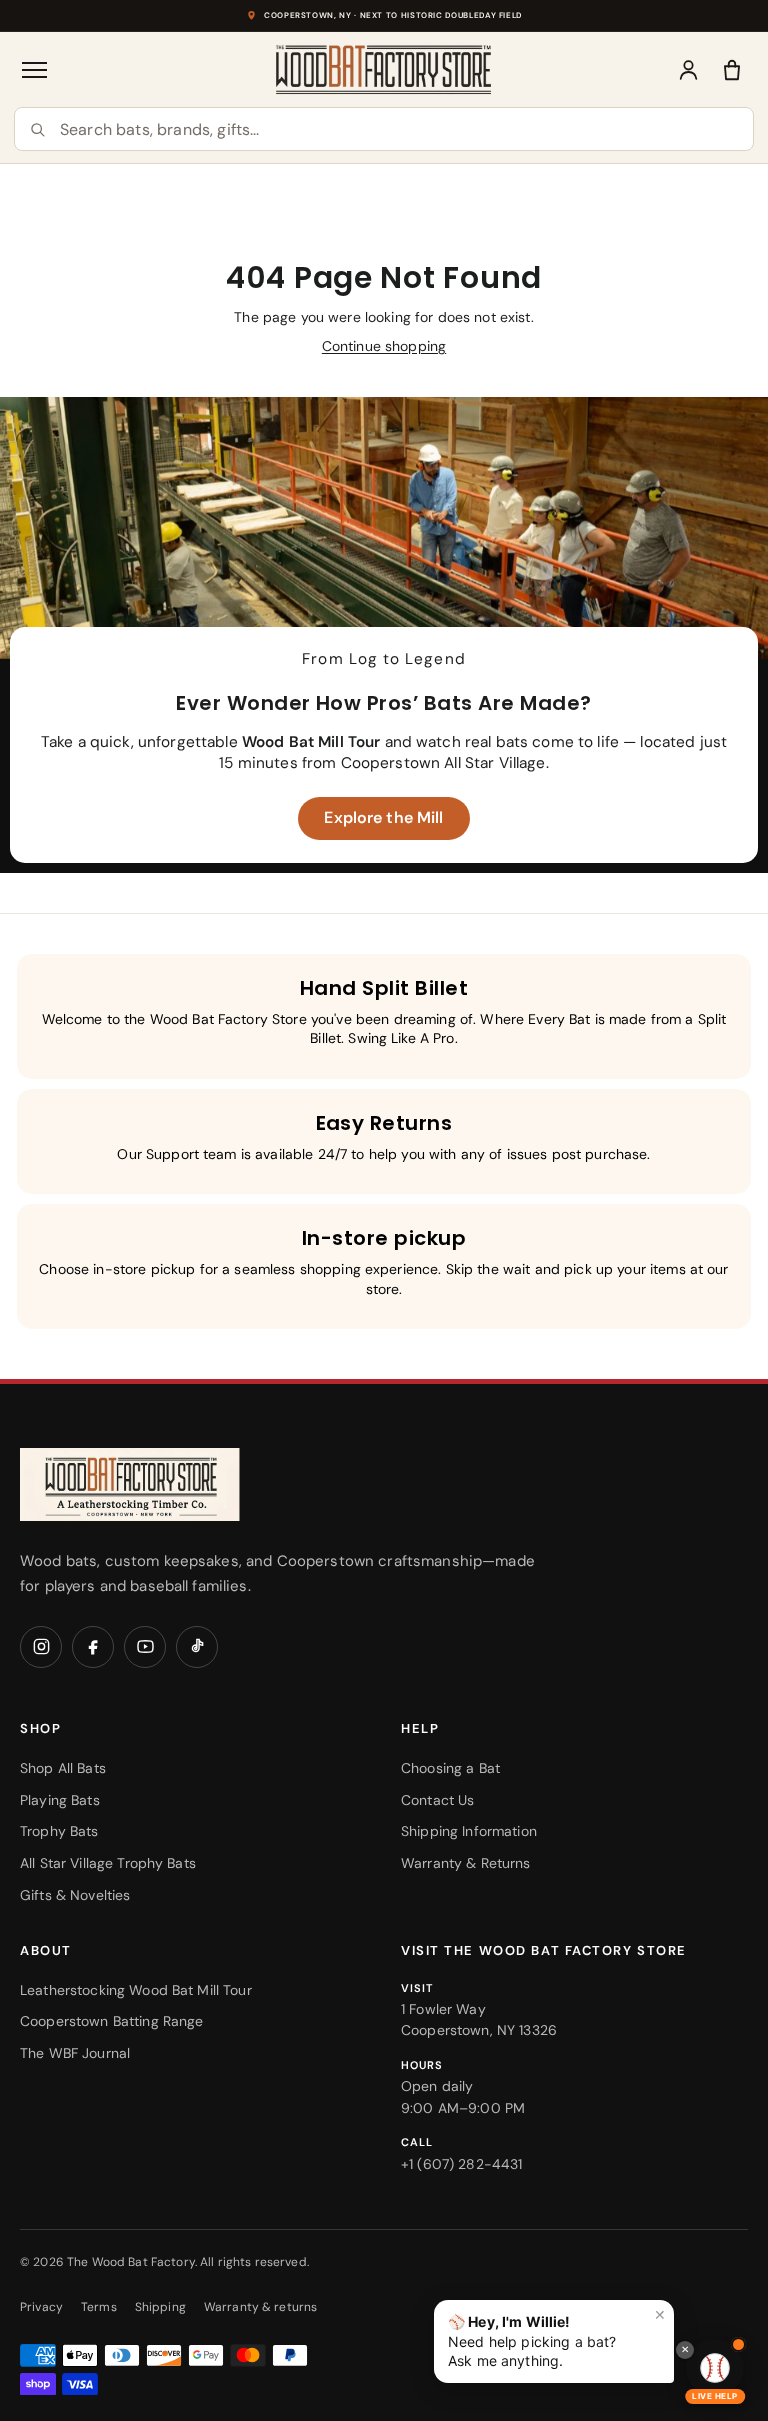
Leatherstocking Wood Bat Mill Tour (136, 1990)
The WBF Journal (75, 2053)
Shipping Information (469, 1831)
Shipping (160, 2307)
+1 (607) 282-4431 (461, 2164)
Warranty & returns (261, 2307)
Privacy (41, 2307)
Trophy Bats (59, 1831)
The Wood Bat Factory (131, 2262)
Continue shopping (384, 346)
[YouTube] (145, 1647)
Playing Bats (60, 1800)
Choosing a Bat (450, 1768)
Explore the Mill (383, 817)
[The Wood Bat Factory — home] (170, 1484)
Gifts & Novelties (75, 1895)
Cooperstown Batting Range (112, 2021)
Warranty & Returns (466, 1863)
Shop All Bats (63, 1768)
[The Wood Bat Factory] (384, 69)
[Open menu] (36, 70)
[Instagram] (41, 1647)
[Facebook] (93, 1647)
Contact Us (437, 1800)
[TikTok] (197, 1647)
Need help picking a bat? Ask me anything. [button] (557, 2337)
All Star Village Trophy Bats (108, 1863)
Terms (99, 2307)
